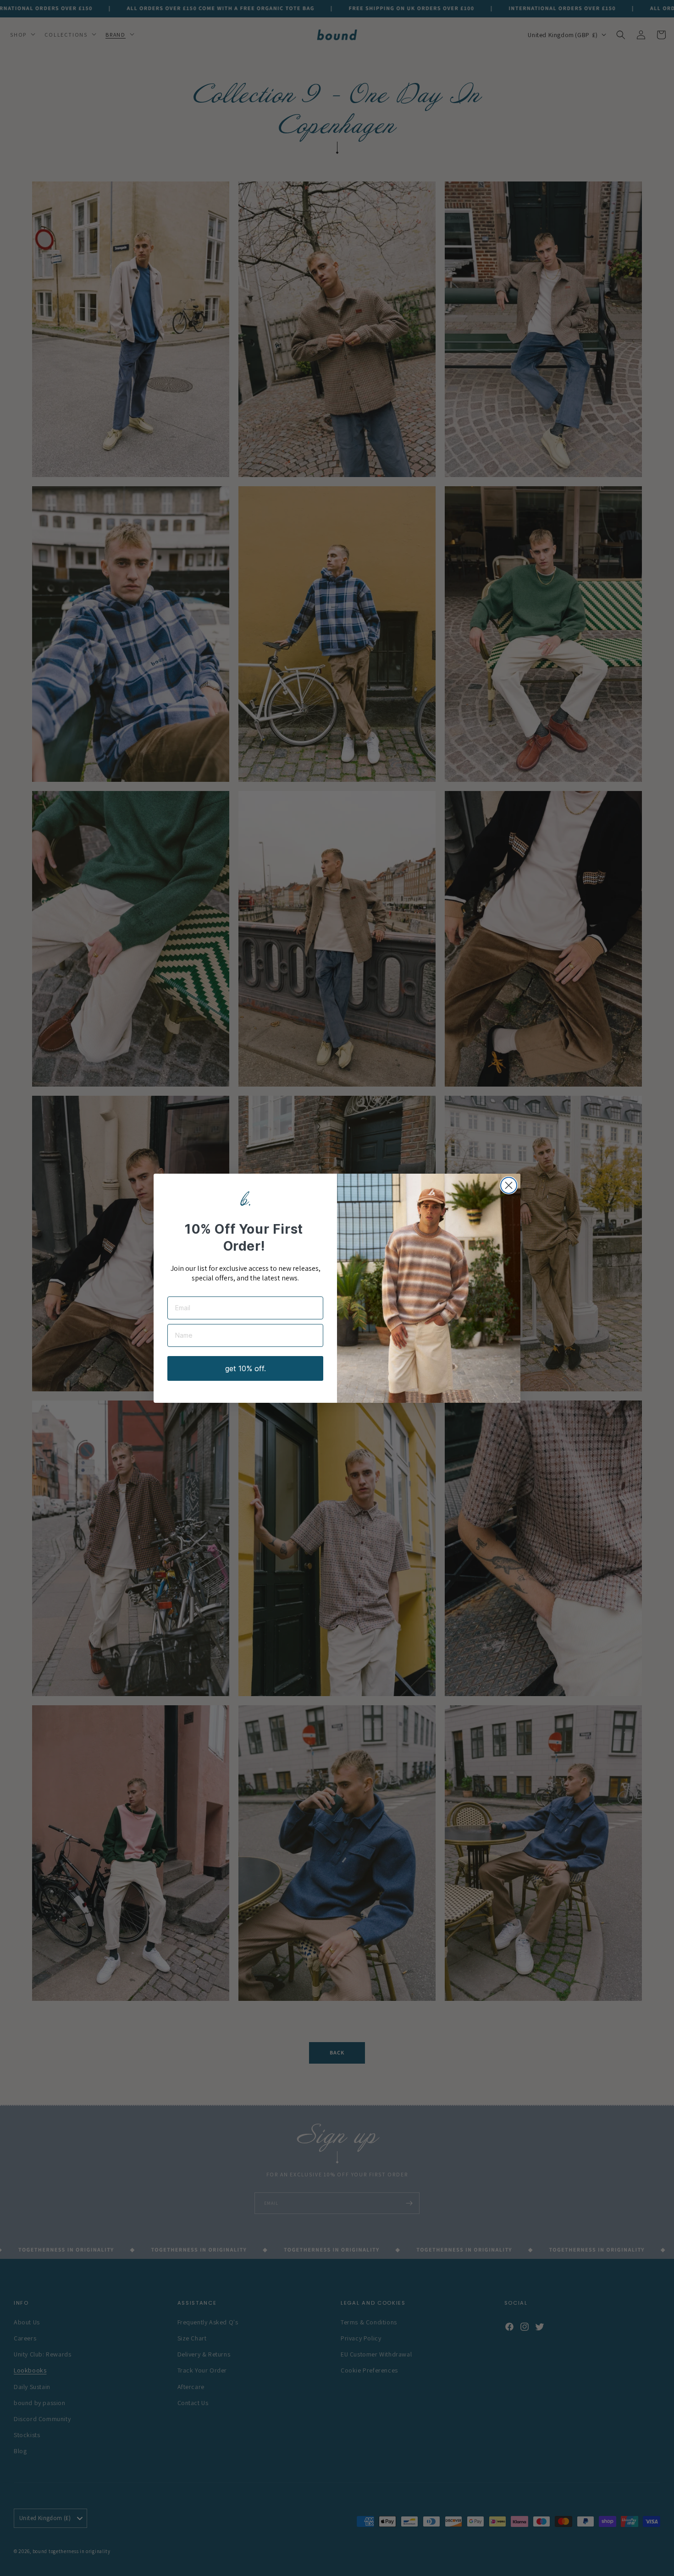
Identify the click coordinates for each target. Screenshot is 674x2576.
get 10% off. (246, 1368)
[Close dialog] (509, 1185)
